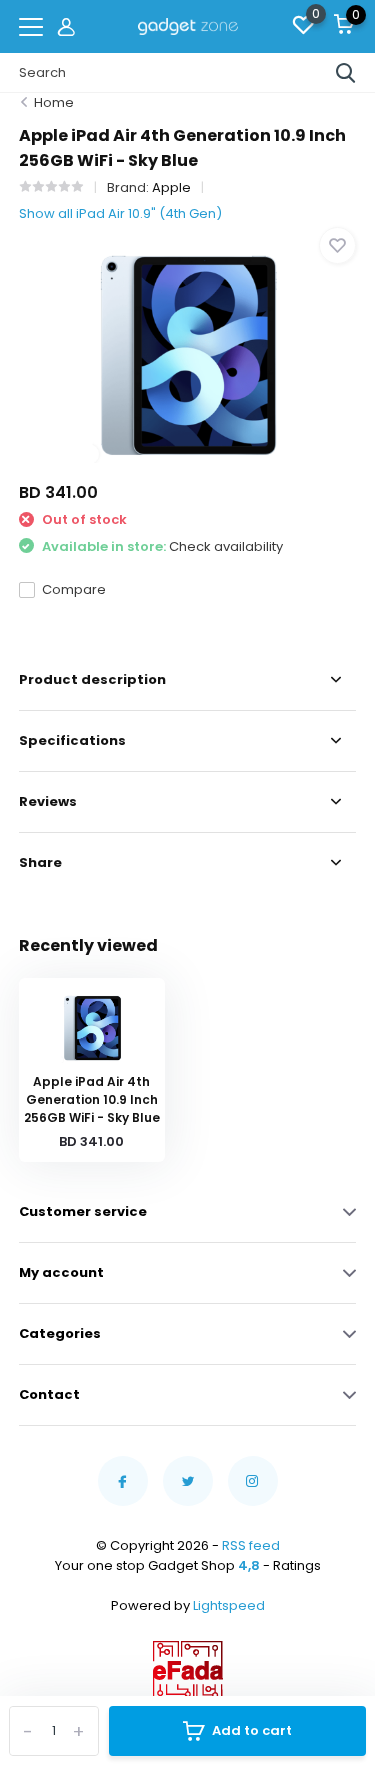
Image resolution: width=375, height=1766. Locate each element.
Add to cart (252, 1730)
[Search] (346, 73)
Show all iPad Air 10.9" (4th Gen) (120, 213)
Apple (171, 187)
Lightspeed (229, 1605)
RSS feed (251, 1545)
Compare (74, 589)
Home (54, 102)
